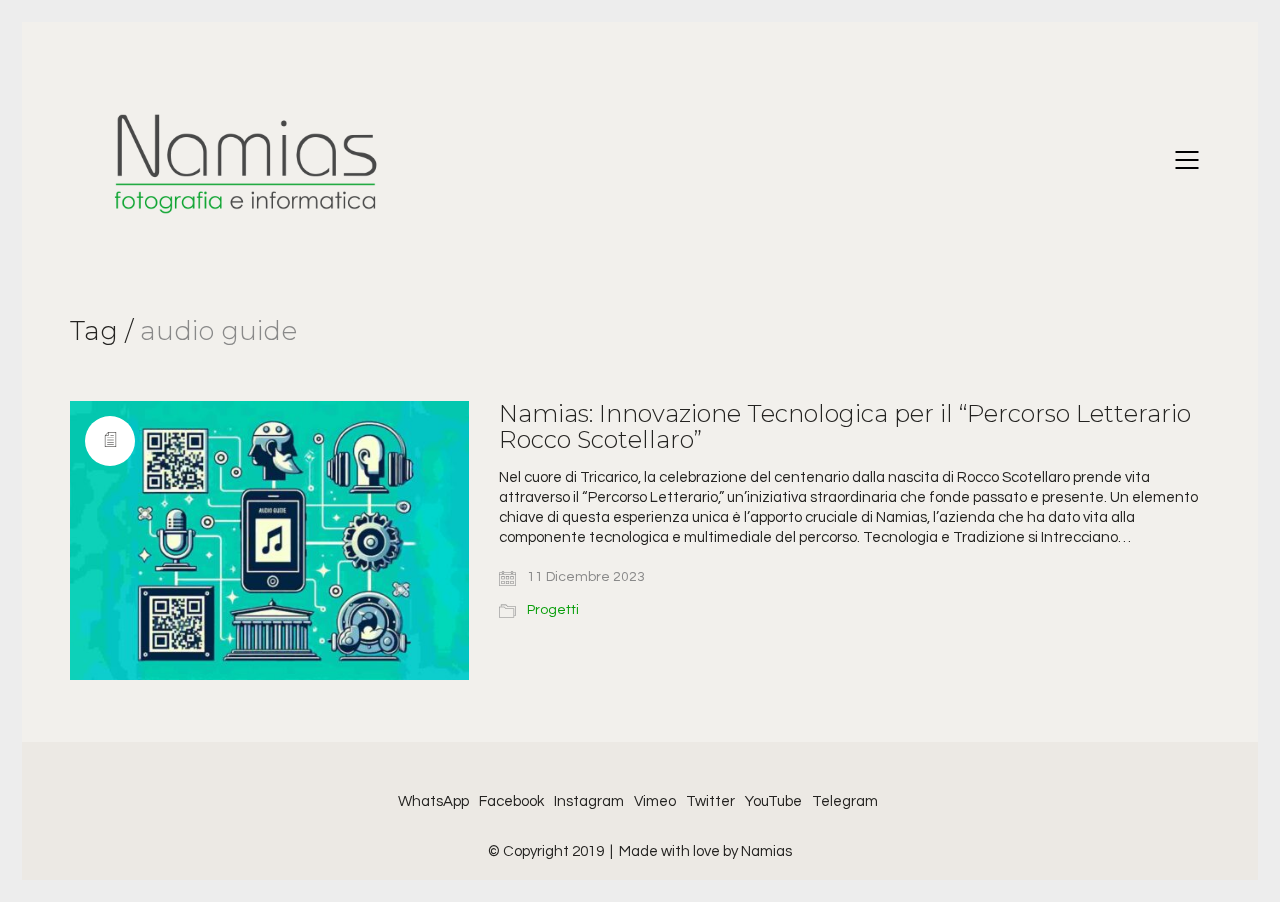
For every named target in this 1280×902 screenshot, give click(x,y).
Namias (766, 851)
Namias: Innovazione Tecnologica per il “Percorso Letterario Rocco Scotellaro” (845, 427)
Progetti (553, 610)
